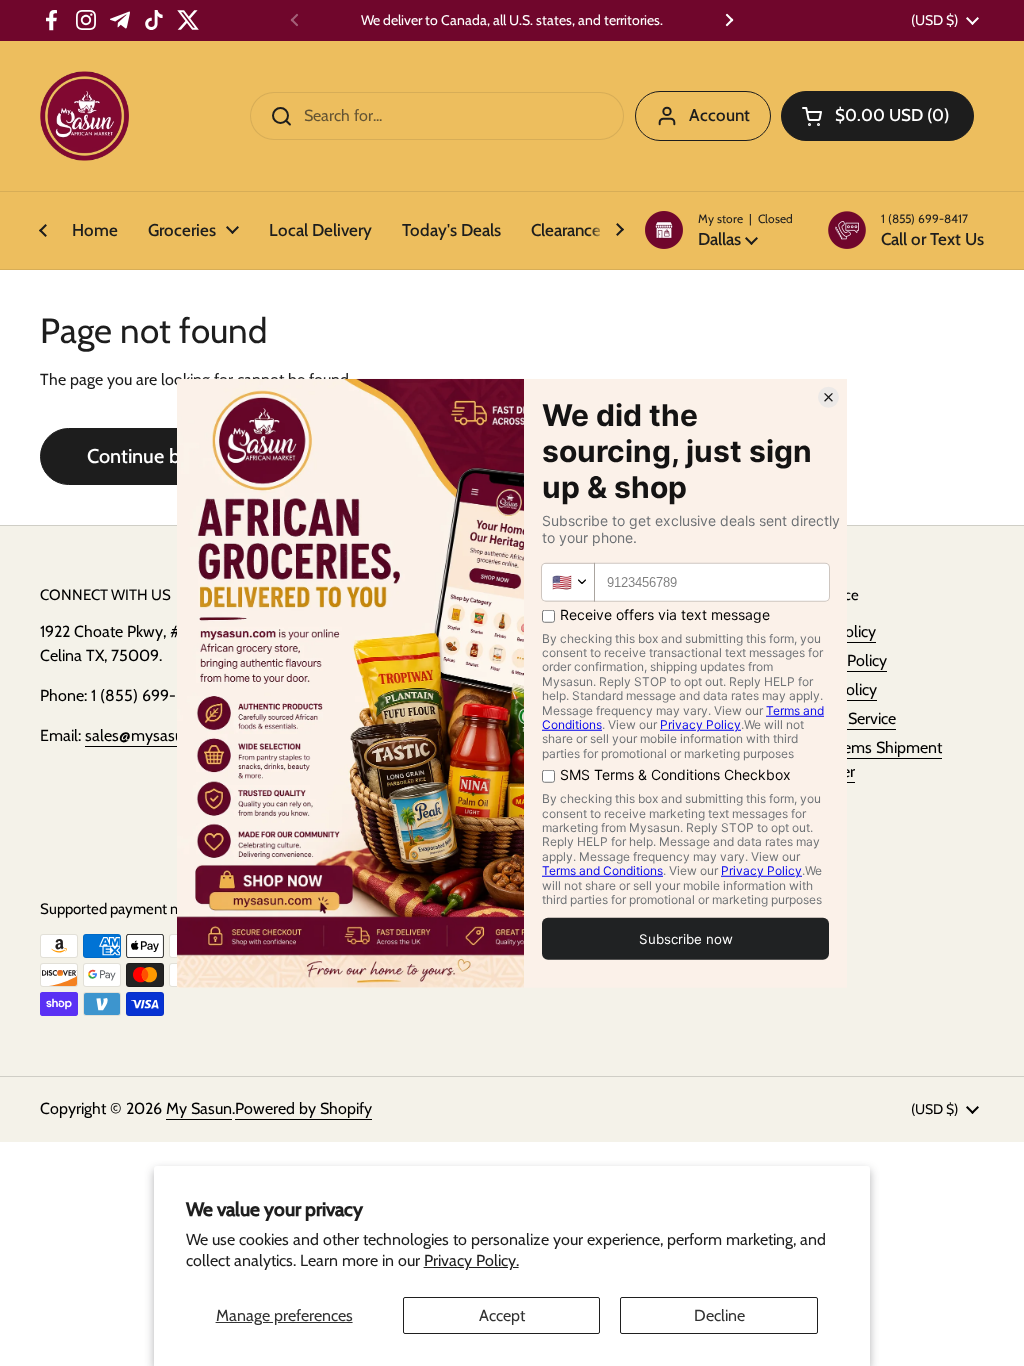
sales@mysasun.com (155, 735)
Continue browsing (166, 456)
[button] (719, 230)
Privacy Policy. (471, 1260)
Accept (502, 1315)
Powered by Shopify (303, 1108)
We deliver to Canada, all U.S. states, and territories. (512, 20)
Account (719, 115)
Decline (719, 1315)
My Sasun (199, 1108)
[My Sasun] (84, 116)
